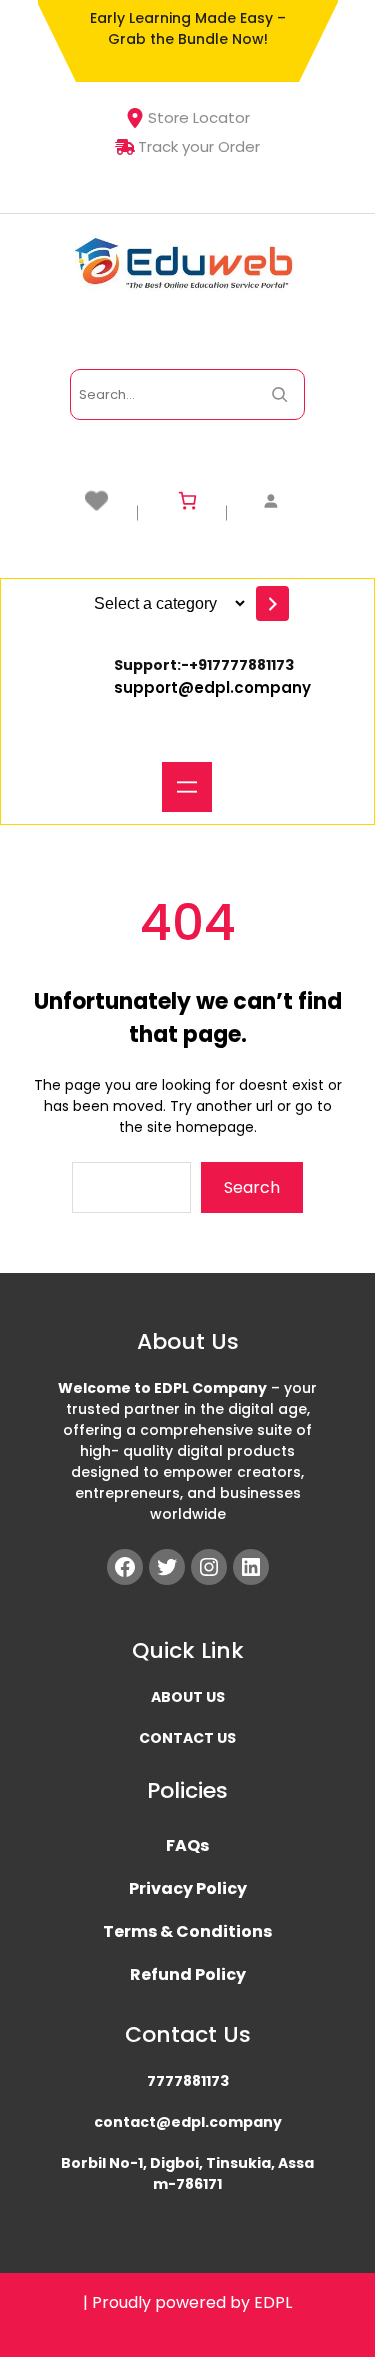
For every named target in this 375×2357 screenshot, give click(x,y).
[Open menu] (187, 787)
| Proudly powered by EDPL (187, 2302)
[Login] (276, 500)
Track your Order (199, 146)
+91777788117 (237, 665)
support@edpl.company (212, 687)
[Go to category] (272, 603)
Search (252, 1187)
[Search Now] (279, 394)
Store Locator (199, 117)
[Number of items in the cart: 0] (187, 500)
